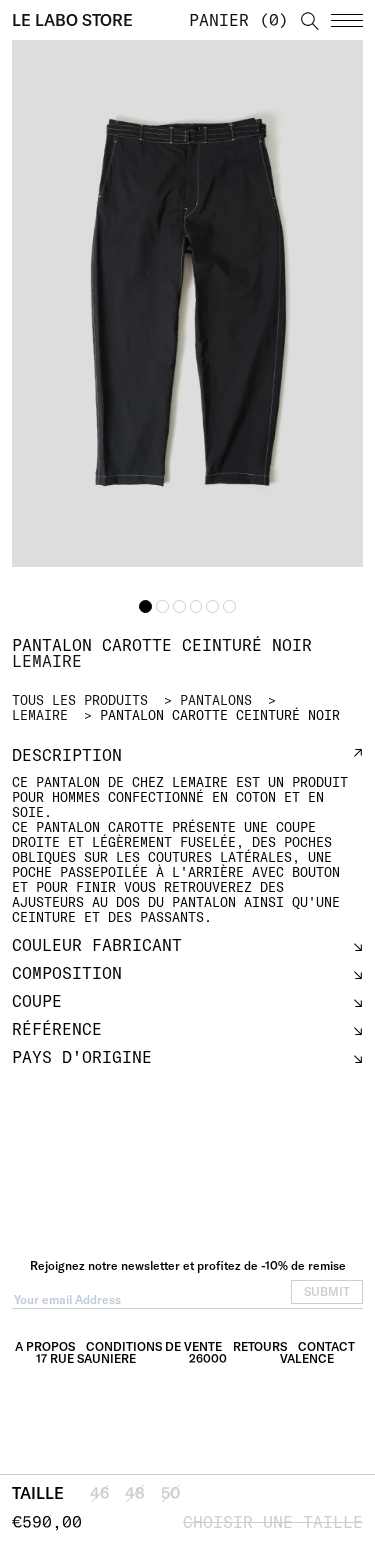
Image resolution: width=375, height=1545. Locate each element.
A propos (45, 1346)
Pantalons (216, 700)
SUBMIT (327, 1291)
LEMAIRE (40, 715)
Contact (326, 1346)
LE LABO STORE (72, 20)
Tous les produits (80, 700)
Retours (260, 1346)
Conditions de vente (154, 1346)
